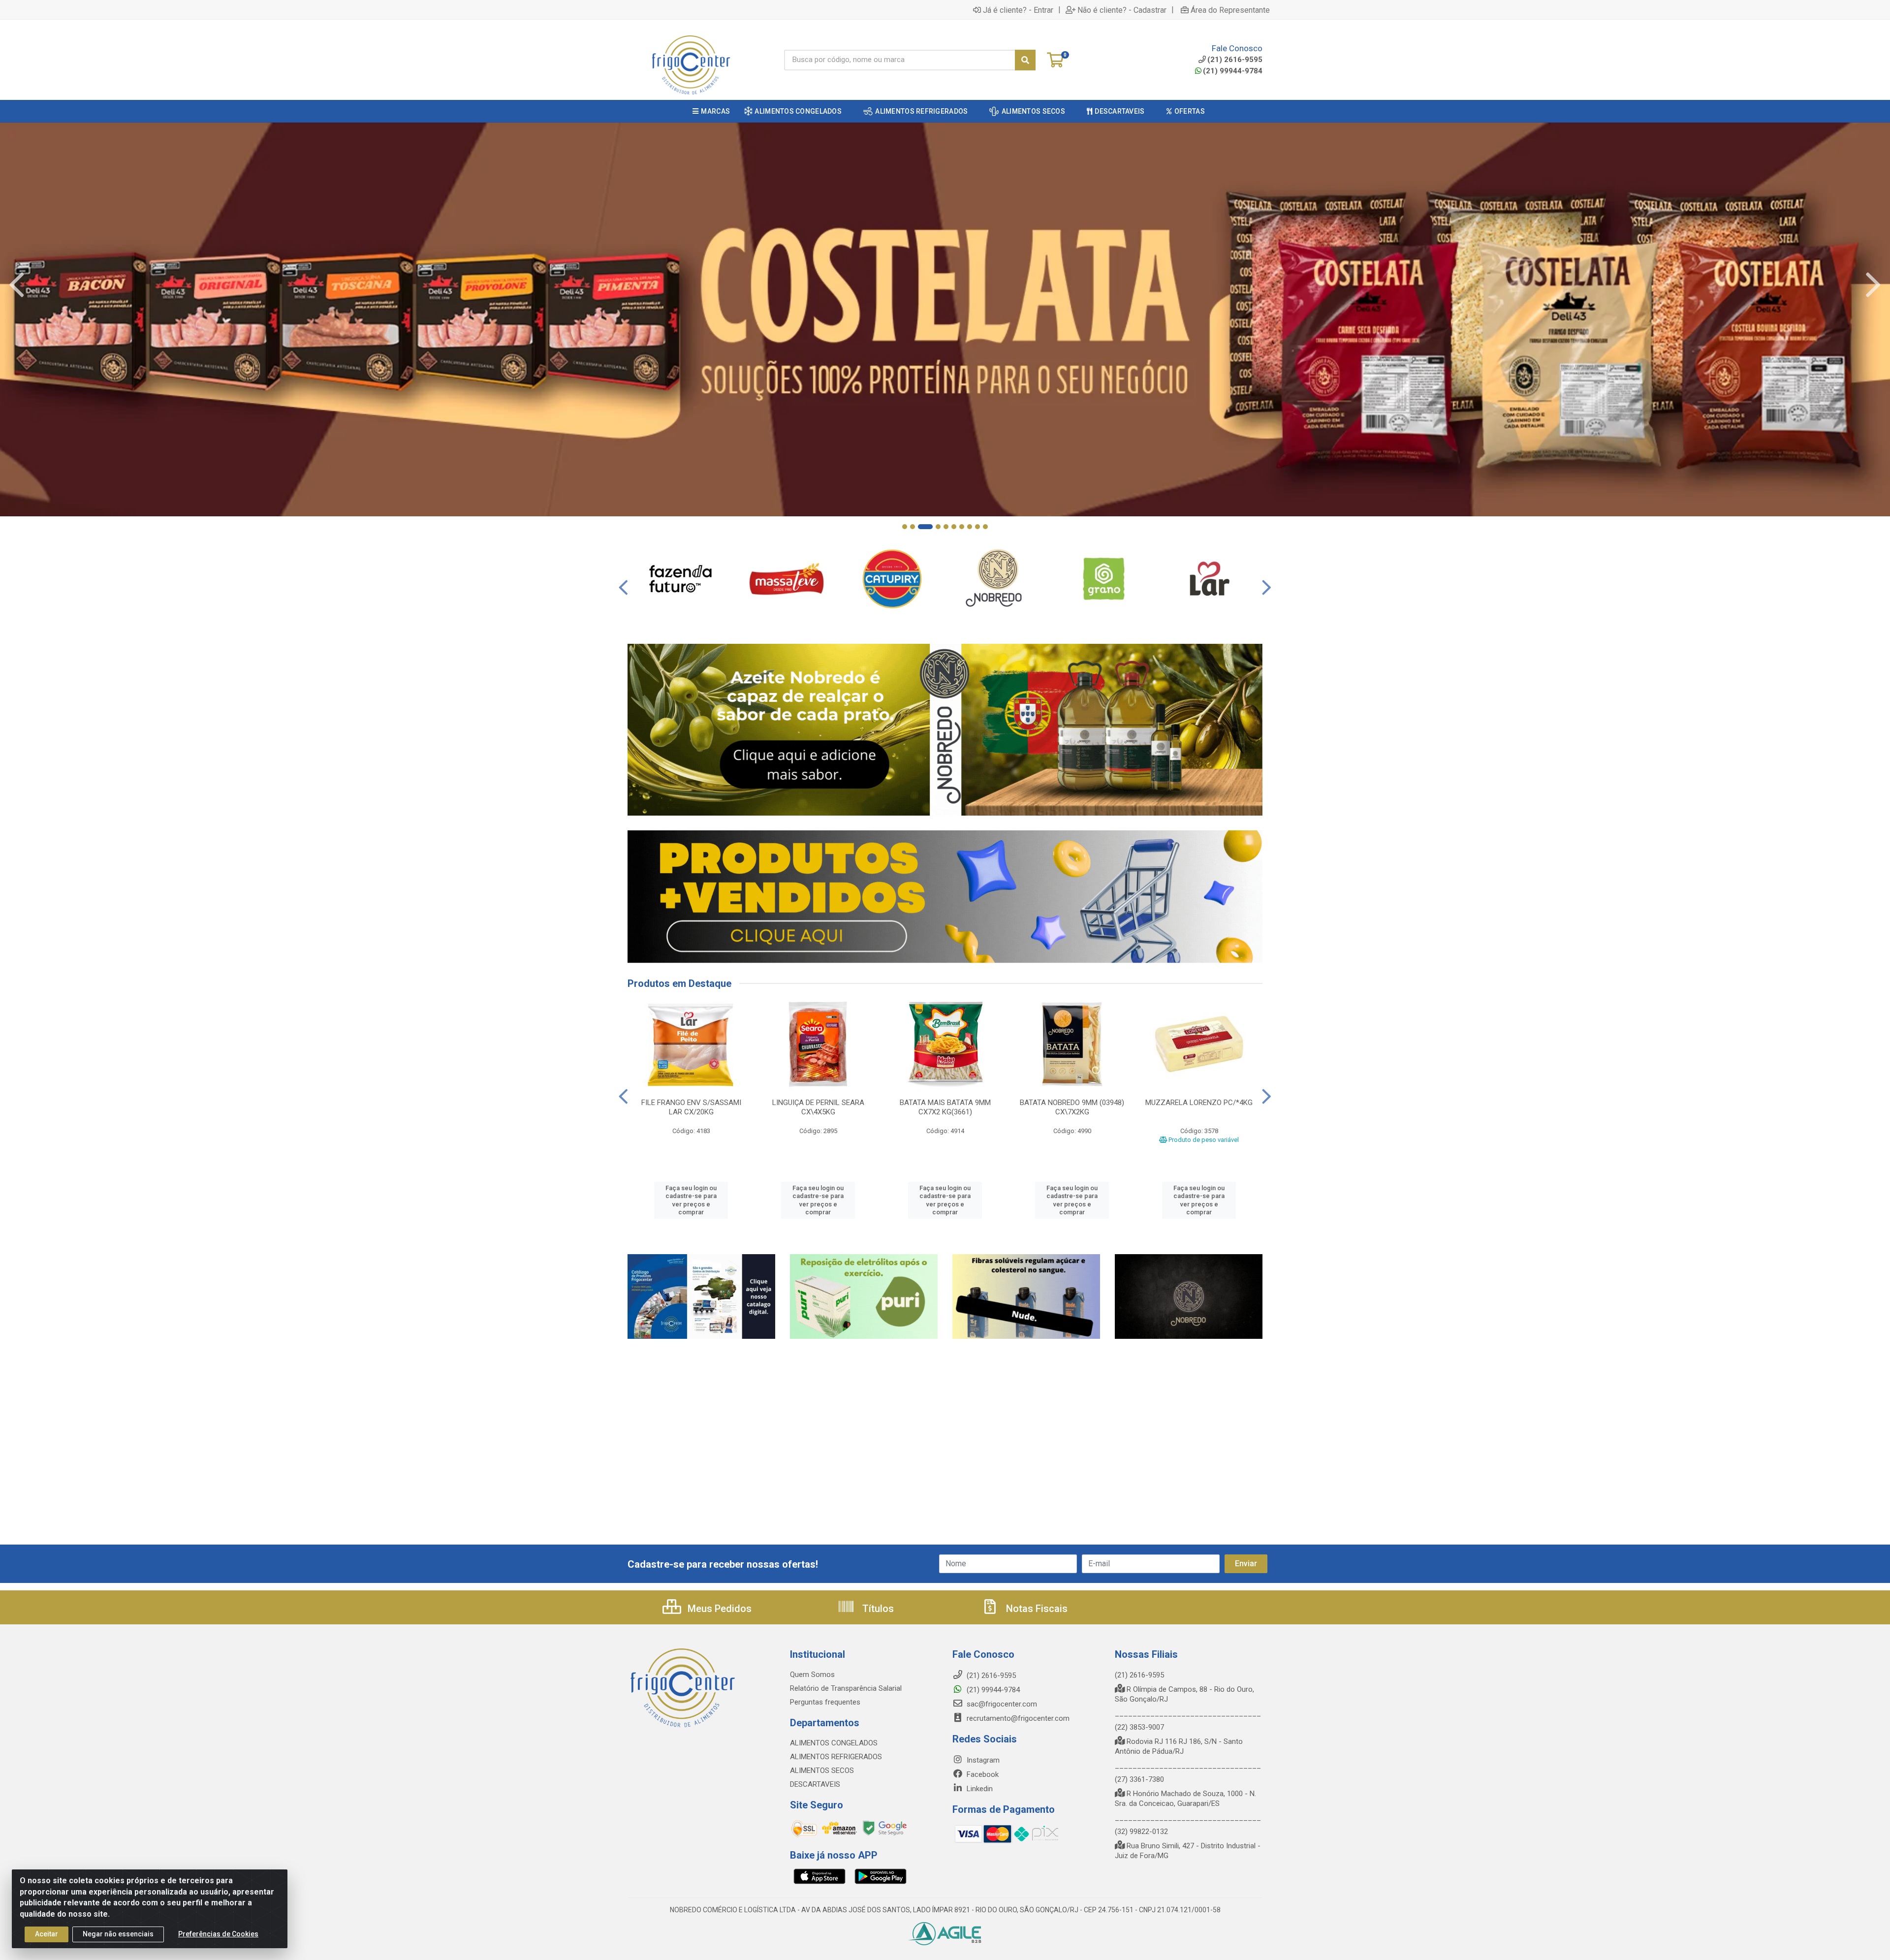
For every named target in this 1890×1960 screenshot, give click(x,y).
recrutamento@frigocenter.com (1018, 1718)
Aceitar (47, 1934)
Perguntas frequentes (825, 1702)
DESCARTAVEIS (815, 1784)
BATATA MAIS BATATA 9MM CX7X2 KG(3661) (945, 1107)
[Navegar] (17, 285)
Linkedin (979, 1789)
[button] (905, 527)
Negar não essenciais (118, 1934)
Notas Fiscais (1036, 1609)
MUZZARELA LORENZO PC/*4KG (1199, 1103)
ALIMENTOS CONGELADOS (834, 1743)
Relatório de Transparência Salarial (846, 1688)
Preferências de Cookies (218, 1934)
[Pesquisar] (1025, 60)
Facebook (982, 1774)
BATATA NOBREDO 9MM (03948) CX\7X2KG (1072, 1107)
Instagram (982, 1760)
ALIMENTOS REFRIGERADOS (836, 1757)
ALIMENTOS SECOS (822, 1770)
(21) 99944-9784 (1233, 71)
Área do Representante (1230, 10)
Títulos (877, 1609)
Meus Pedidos (718, 1609)
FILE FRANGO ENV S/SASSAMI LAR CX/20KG (691, 1107)
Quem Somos (812, 1675)
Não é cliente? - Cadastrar (1122, 10)
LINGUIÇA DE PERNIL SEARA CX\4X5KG (818, 1107)
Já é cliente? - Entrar (1018, 10)
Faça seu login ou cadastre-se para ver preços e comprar (691, 1200)
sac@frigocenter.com (1002, 1704)
